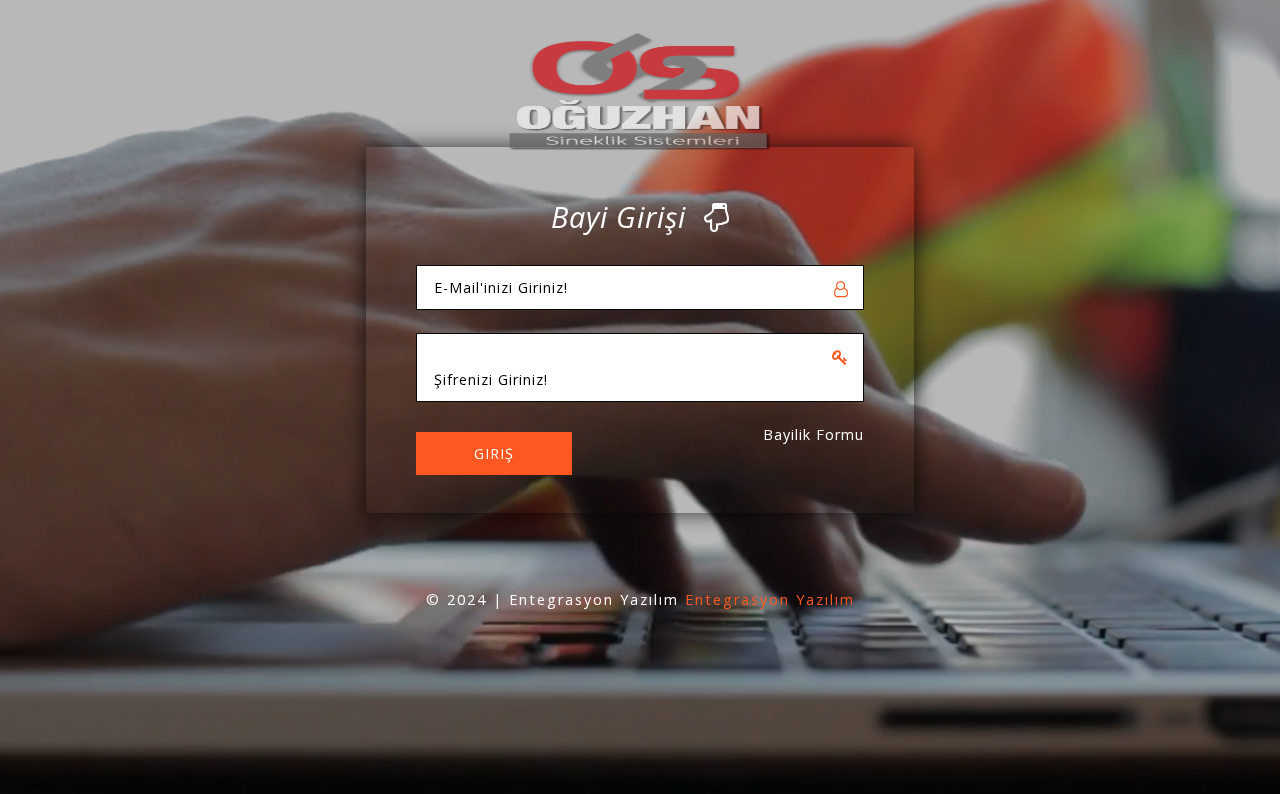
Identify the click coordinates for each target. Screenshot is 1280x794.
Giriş (494, 453)
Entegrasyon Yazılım (770, 599)
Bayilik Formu (813, 434)
